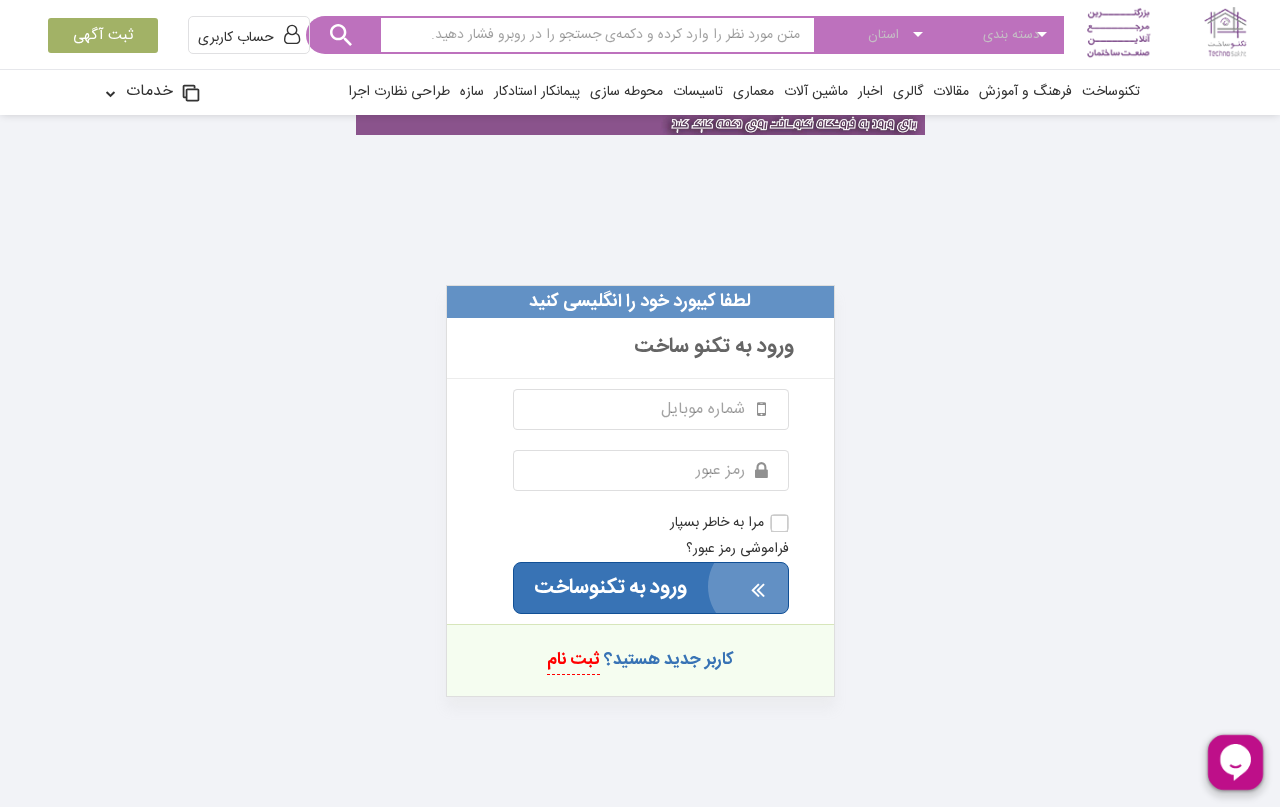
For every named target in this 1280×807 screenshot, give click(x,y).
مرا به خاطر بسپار (717, 523)
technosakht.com (640, 236)
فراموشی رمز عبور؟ (737, 549)
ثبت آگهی (103, 35)
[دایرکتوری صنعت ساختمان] (1164, 34)
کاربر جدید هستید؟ (640, 660)
